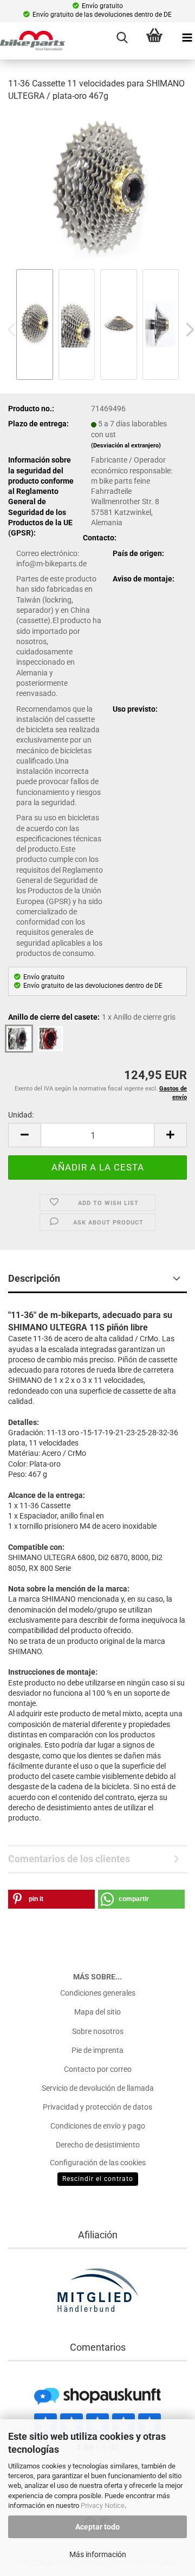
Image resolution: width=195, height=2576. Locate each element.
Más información (98, 2554)
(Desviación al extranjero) (126, 446)
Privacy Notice (103, 2505)
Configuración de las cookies (98, 2163)
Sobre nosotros (98, 2031)
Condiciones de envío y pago (98, 2126)
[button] (24, 1135)
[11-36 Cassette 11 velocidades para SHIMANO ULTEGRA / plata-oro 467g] (97, 189)
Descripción (34, 1278)
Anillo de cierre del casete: (92, 1017)
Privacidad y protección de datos (97, 2107)
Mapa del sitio (97, 2012)
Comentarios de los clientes (69, 1859)
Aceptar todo (97, 2527)
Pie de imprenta (97, 2050)
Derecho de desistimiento (98, 2145)
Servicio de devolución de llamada (98, 2088)
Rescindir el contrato (98, 2179)
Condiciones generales (98, 1993)
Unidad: (21, 1115)
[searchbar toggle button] (122, 38)
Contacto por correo (98, 2069)
